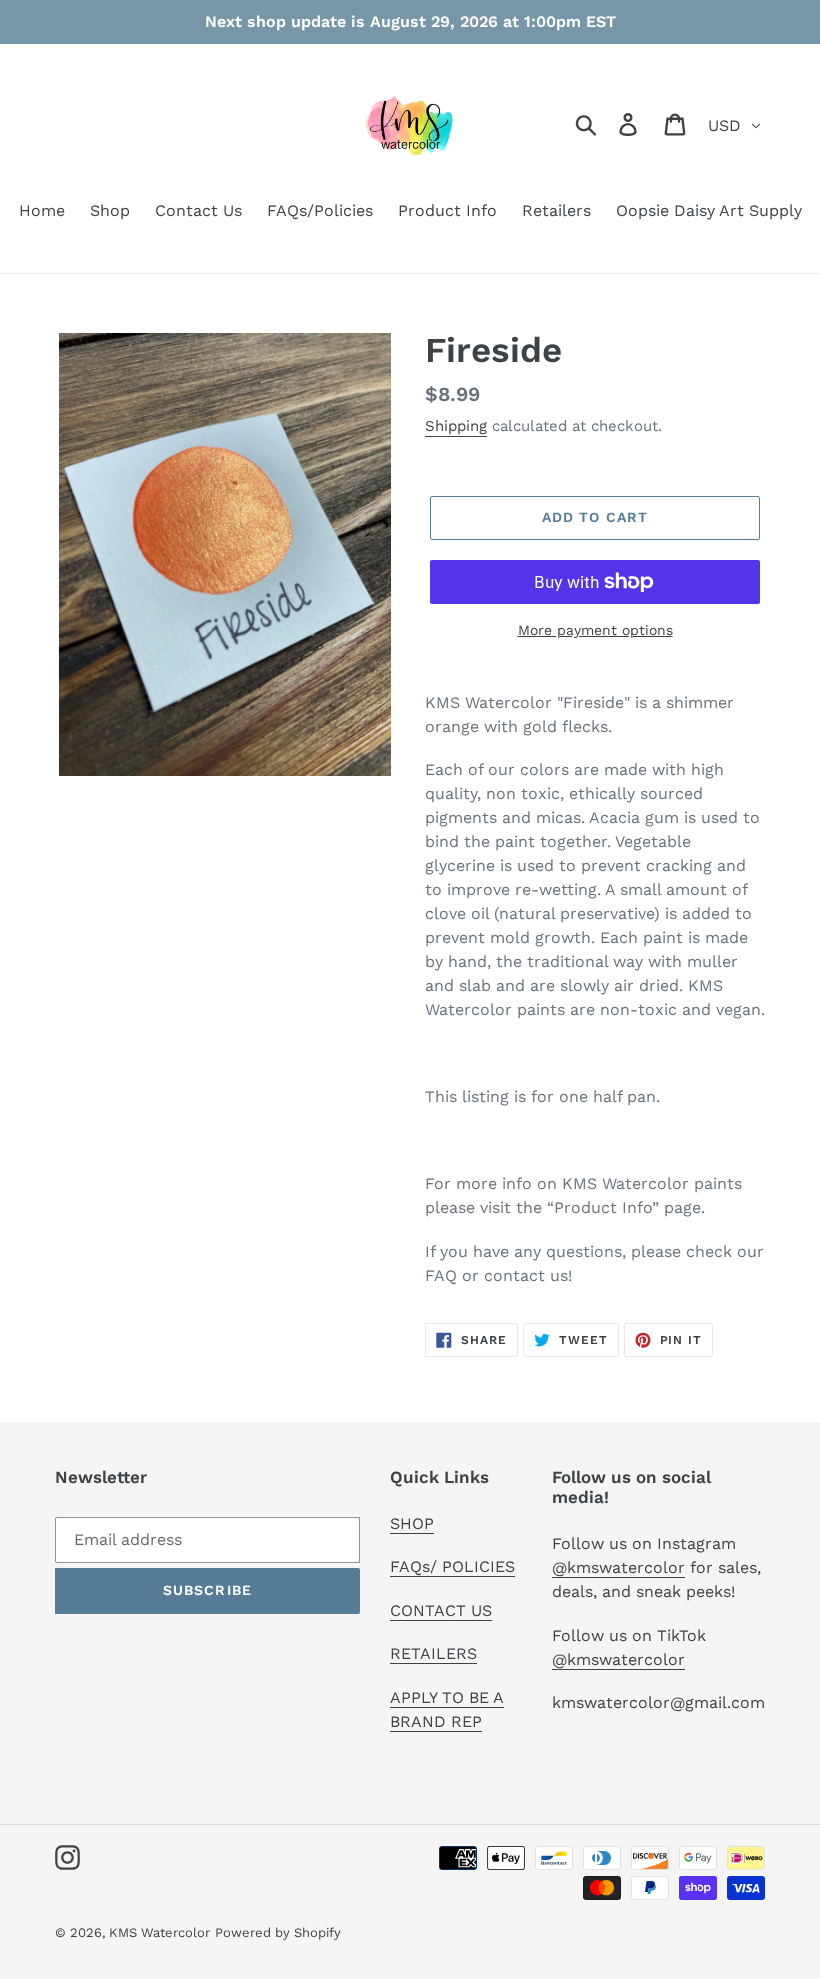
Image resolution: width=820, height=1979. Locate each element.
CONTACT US (441, 1610)
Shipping (456, 426)
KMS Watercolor (159, 1932)
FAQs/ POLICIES (452, 1566)
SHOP (412, 1523)
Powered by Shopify (278, 1932)
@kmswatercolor (618, 1567)
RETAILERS (433, 1653)
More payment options (595, 630)
